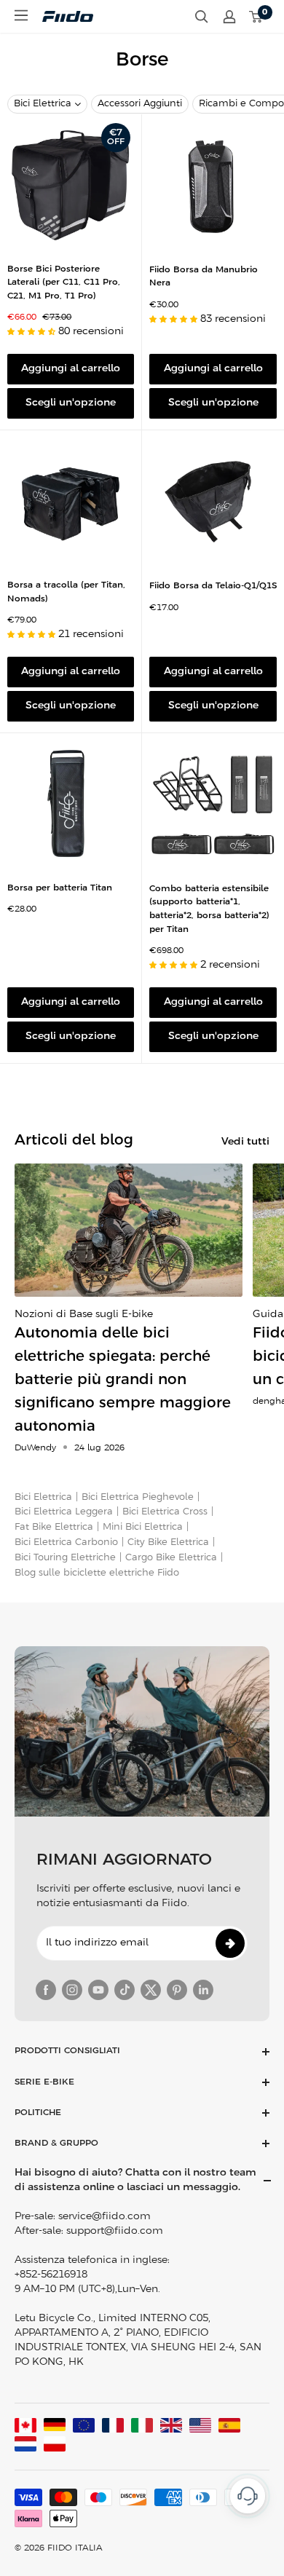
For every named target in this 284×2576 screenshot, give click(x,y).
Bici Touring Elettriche (65, 1558)
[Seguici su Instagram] (72, 1990)
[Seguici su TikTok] (125, 1990)
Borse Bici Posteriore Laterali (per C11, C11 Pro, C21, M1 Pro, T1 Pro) (64, 283)
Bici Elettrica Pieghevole (138, 1497)
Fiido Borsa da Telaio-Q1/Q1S (213, 586)
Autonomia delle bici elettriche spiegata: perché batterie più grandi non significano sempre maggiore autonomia (123, 1380)
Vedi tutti (245, 1142)
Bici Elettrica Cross (165, 1512)
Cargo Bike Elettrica (171, 1558)
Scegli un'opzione (71, 403)
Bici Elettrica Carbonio (66, 1542)
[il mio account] (229, 17)
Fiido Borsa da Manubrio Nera (204, 277)
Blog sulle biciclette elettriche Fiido (97, 1573)
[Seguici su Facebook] (46, 1990)
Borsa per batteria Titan (60, 888)
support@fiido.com (115, 2231)
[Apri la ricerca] (202, 17)
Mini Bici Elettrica (143, 1527)
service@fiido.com (104, 2217)
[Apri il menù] (21, 15)
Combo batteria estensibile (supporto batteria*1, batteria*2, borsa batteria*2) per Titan (209, 909)
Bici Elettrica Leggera (64, 1512)
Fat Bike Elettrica (54, 1527)
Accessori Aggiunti (140, 104)
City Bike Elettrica (168, 1542)
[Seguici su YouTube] (98, 1990)
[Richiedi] (230, 1943)
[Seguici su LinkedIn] (203, 1990)
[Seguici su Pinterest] (177, 1990)
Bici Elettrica (43, 104)
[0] (256, 17)
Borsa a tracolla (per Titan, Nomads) (66, 592)
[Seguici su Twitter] (151, 1990)
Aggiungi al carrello (71, 369)
